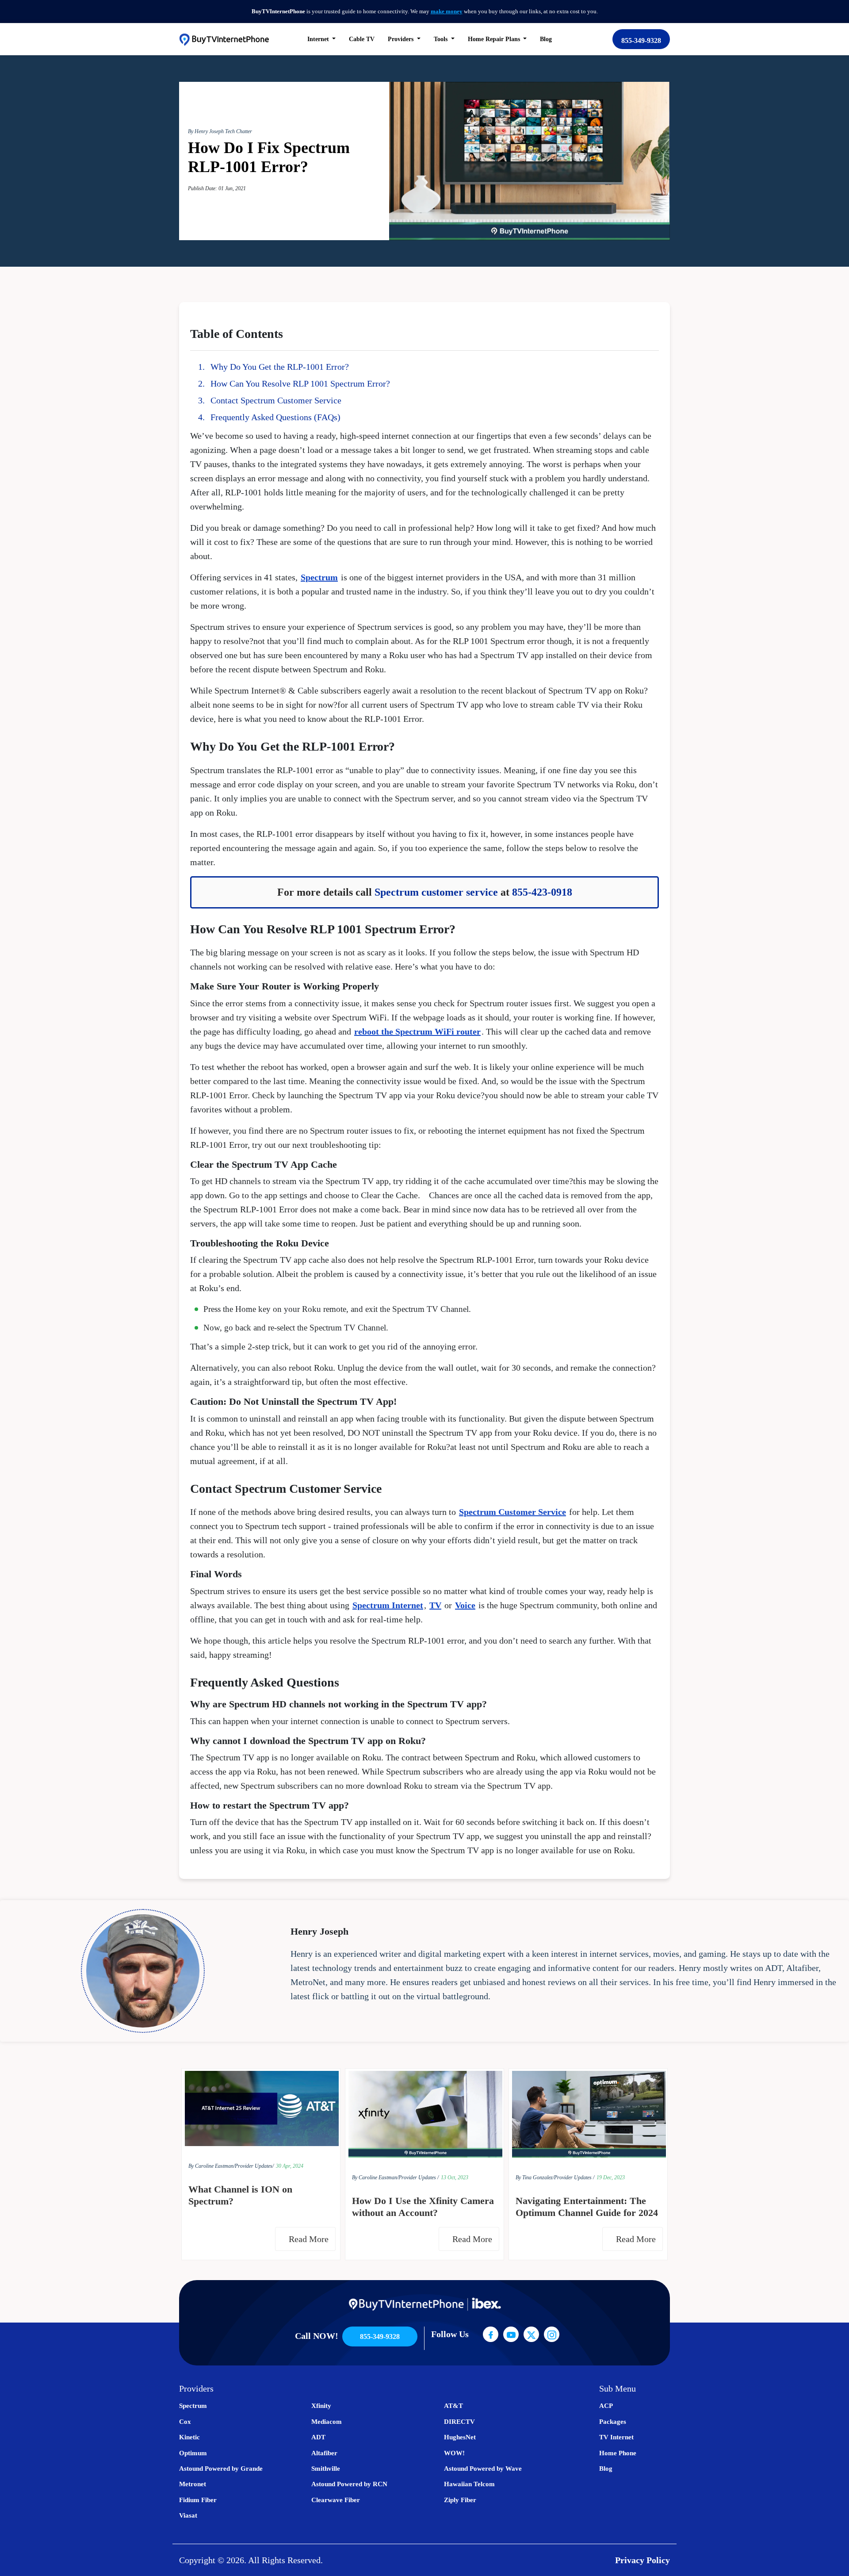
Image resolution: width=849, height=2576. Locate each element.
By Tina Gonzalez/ (535, 2177)
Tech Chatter (239, 131)
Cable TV (362, 39)
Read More (310, 2239)
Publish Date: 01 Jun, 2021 (217, 188)
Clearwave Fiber (336, 2500)
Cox (185, 2422)
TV (435, 1605)
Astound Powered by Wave (483, 2469)
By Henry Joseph (207, 131)
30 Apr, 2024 (290, 2166)
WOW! (454, 2453)
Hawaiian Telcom (469, 2484)
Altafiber (324, 2453)
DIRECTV (459, 2422)
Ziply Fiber (460, 2500)
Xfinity (321, 2406)
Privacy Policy (642, 2560)
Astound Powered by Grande (221, 2469)
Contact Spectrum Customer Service (276, 400)
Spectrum (319, 577)
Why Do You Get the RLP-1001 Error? (280, 367)
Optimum (193, 2453)
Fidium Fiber (198, 2500)
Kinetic (189, 2437)
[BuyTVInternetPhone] (224, 39)
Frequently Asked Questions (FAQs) (275, 417)
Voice (465, 1605)
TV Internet (616, 2437)
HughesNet (460, 2437)
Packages (613, 2422)
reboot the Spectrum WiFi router (417, 1031)
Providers (402, 39)
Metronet (193, 2484)
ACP (606, 2406)
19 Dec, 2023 (611, 2177)
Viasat (188, 2515)
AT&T (453, 2406)
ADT (318, 2437)
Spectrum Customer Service (512, 1512)
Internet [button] (319, 39)
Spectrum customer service (436, 892)
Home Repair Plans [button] (495, 39)
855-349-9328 (641, 40)
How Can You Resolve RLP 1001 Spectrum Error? (300, 383)
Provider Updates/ (254, 2166)
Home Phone (618, 2453)
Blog (546, 39)
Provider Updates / (419, 2177)
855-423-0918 (542, 892)
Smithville (326, 2469)
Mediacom (327, 2422)
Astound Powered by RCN (349, 2484)
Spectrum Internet (388, 1605)
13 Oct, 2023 (455, 2177)
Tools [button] (442, 39)
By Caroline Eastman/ (212, 2166)
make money (447, 11)
